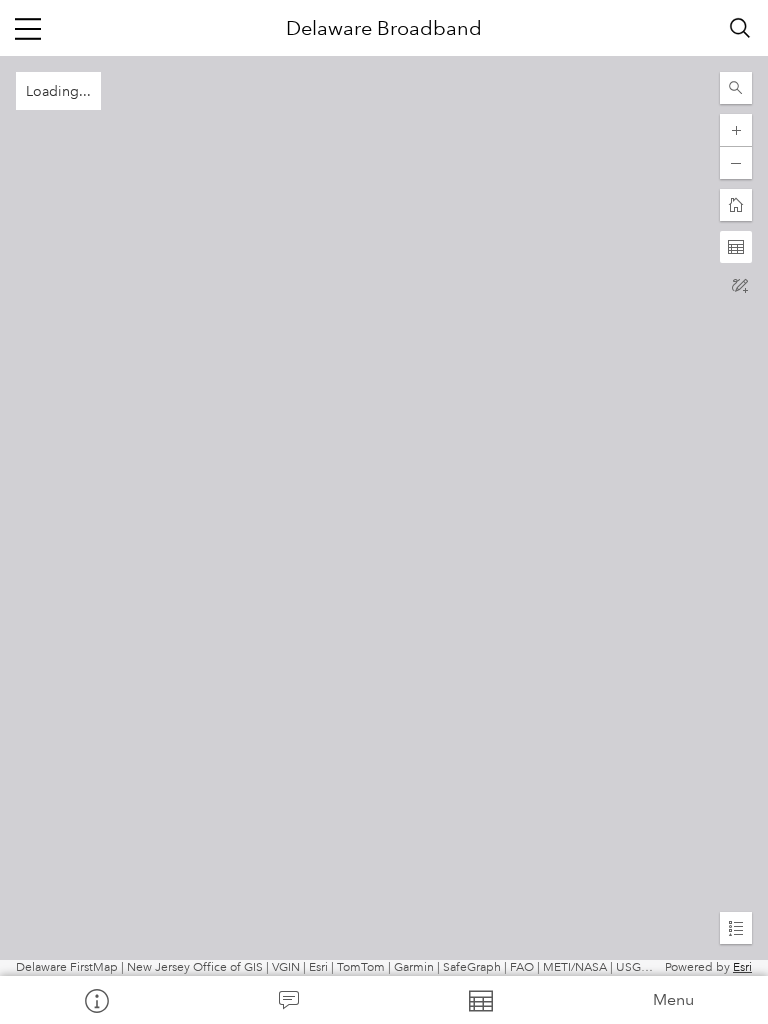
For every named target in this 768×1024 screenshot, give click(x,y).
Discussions (288, 1000)
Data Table (480, 1000)
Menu (673, 999)
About (96, 1000)
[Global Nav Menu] (28, 28)
